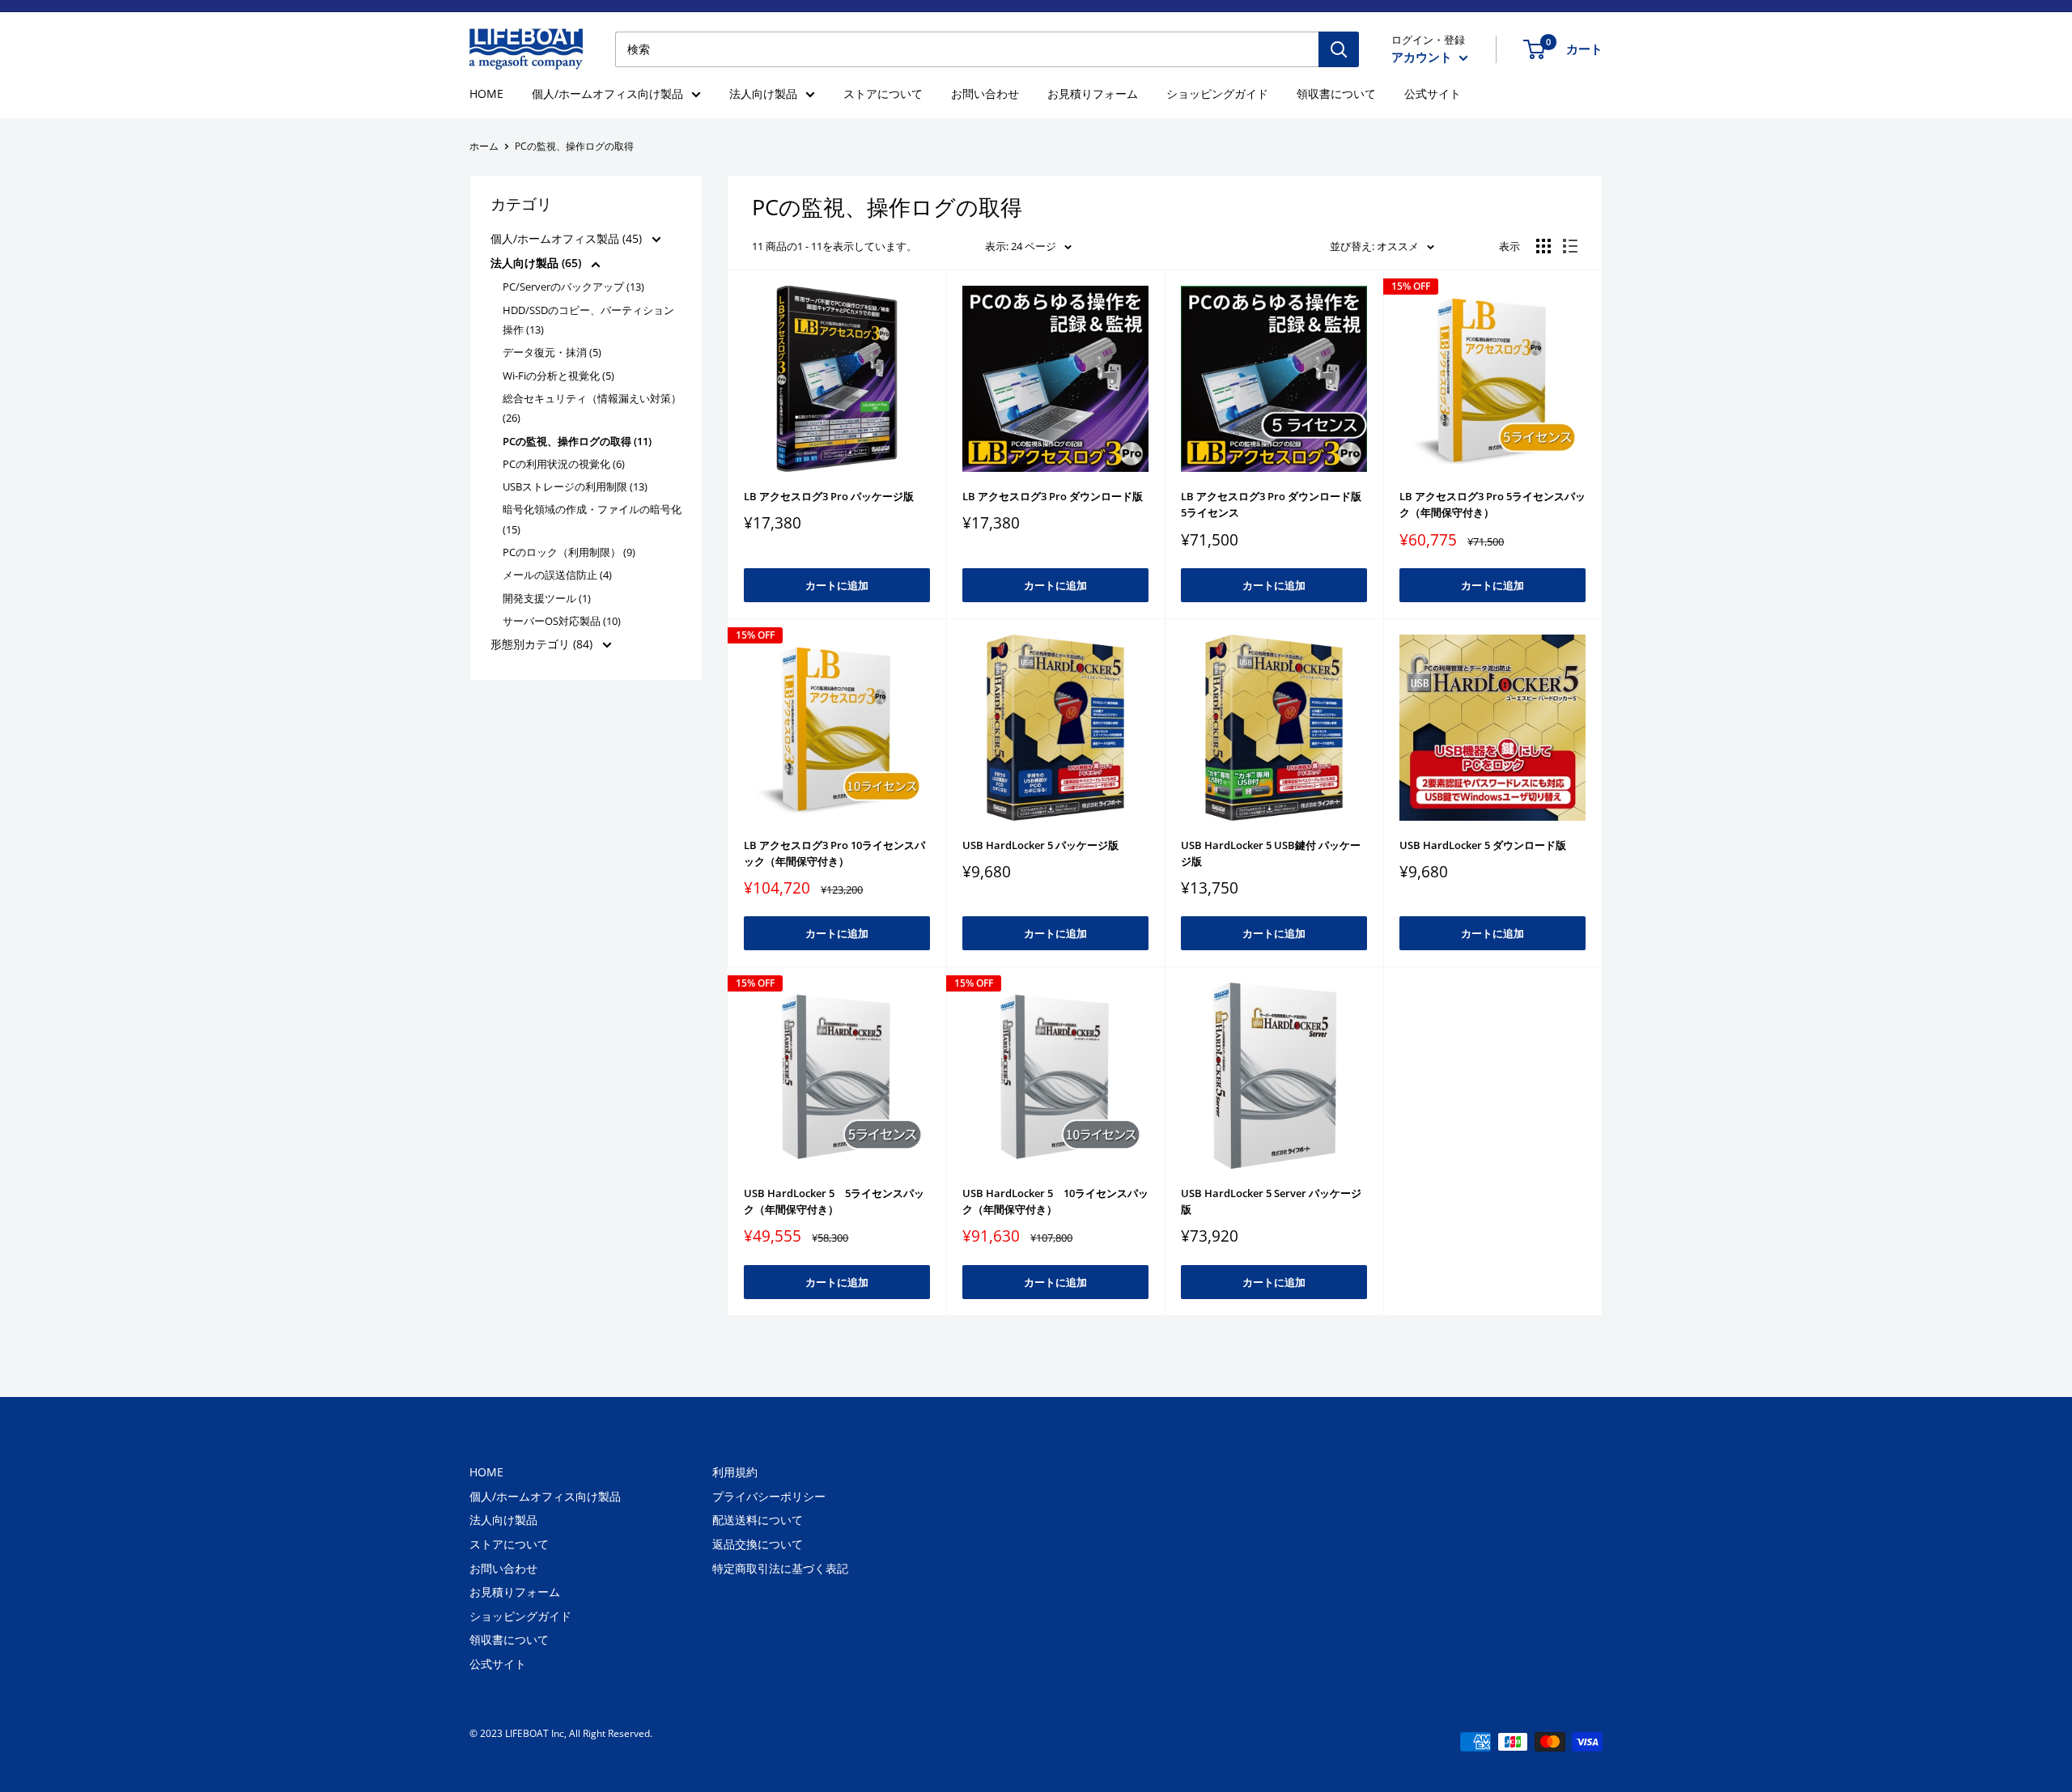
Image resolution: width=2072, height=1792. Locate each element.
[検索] (1339, 49)
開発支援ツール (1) (547, 598)
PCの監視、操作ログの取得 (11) (577, 441)
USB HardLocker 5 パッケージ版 (1040, 845)
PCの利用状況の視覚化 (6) (564, 464)
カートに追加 (837, 585)
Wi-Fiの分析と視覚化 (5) (558, 376)
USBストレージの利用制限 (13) (575, 486)
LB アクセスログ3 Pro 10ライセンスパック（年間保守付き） (834, 853)
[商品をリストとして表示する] (1570, 246)
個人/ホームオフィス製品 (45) (568, 238)
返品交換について (758, 1544)
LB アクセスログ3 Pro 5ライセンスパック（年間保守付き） (1492, 504)
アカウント (1423, 57)
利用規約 (735, 1472)
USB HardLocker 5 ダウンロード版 (1483, 845)
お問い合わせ (985, 93)
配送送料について (758, 1520)
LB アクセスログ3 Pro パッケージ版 (829, 496)
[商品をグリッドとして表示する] (1543, 246)
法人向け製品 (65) (537, 263)
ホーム (484, 146)
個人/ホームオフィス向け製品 (607, 93)
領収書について (1336, 93)
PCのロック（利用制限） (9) (569, 552)
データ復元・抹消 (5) (552, 352)
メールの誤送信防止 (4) (557, 575)
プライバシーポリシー (769, 1496)
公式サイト (1433, 93)
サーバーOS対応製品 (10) (562, 621)
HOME (486, 93)
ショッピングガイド (1217, 93)
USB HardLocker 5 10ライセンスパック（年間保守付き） (1055, 1201)
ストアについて (883, 93)
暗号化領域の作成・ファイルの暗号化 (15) (592, 519)
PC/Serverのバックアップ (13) (573, 287)
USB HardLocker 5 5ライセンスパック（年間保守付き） (834, 1201)
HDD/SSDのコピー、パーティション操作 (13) (588, 320)
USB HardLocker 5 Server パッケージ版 (1271, 1201)
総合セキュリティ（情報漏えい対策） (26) (592, 408)
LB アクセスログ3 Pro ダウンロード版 (1053, 496)
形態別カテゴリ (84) (543, 644)
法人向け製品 (763, 93)
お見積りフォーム (1093, 93)
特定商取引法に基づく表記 (780, 1568)
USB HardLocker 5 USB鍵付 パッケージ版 (1271, 853)
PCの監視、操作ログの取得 (574, 146)
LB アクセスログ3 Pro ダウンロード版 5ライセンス (1271, 504)
